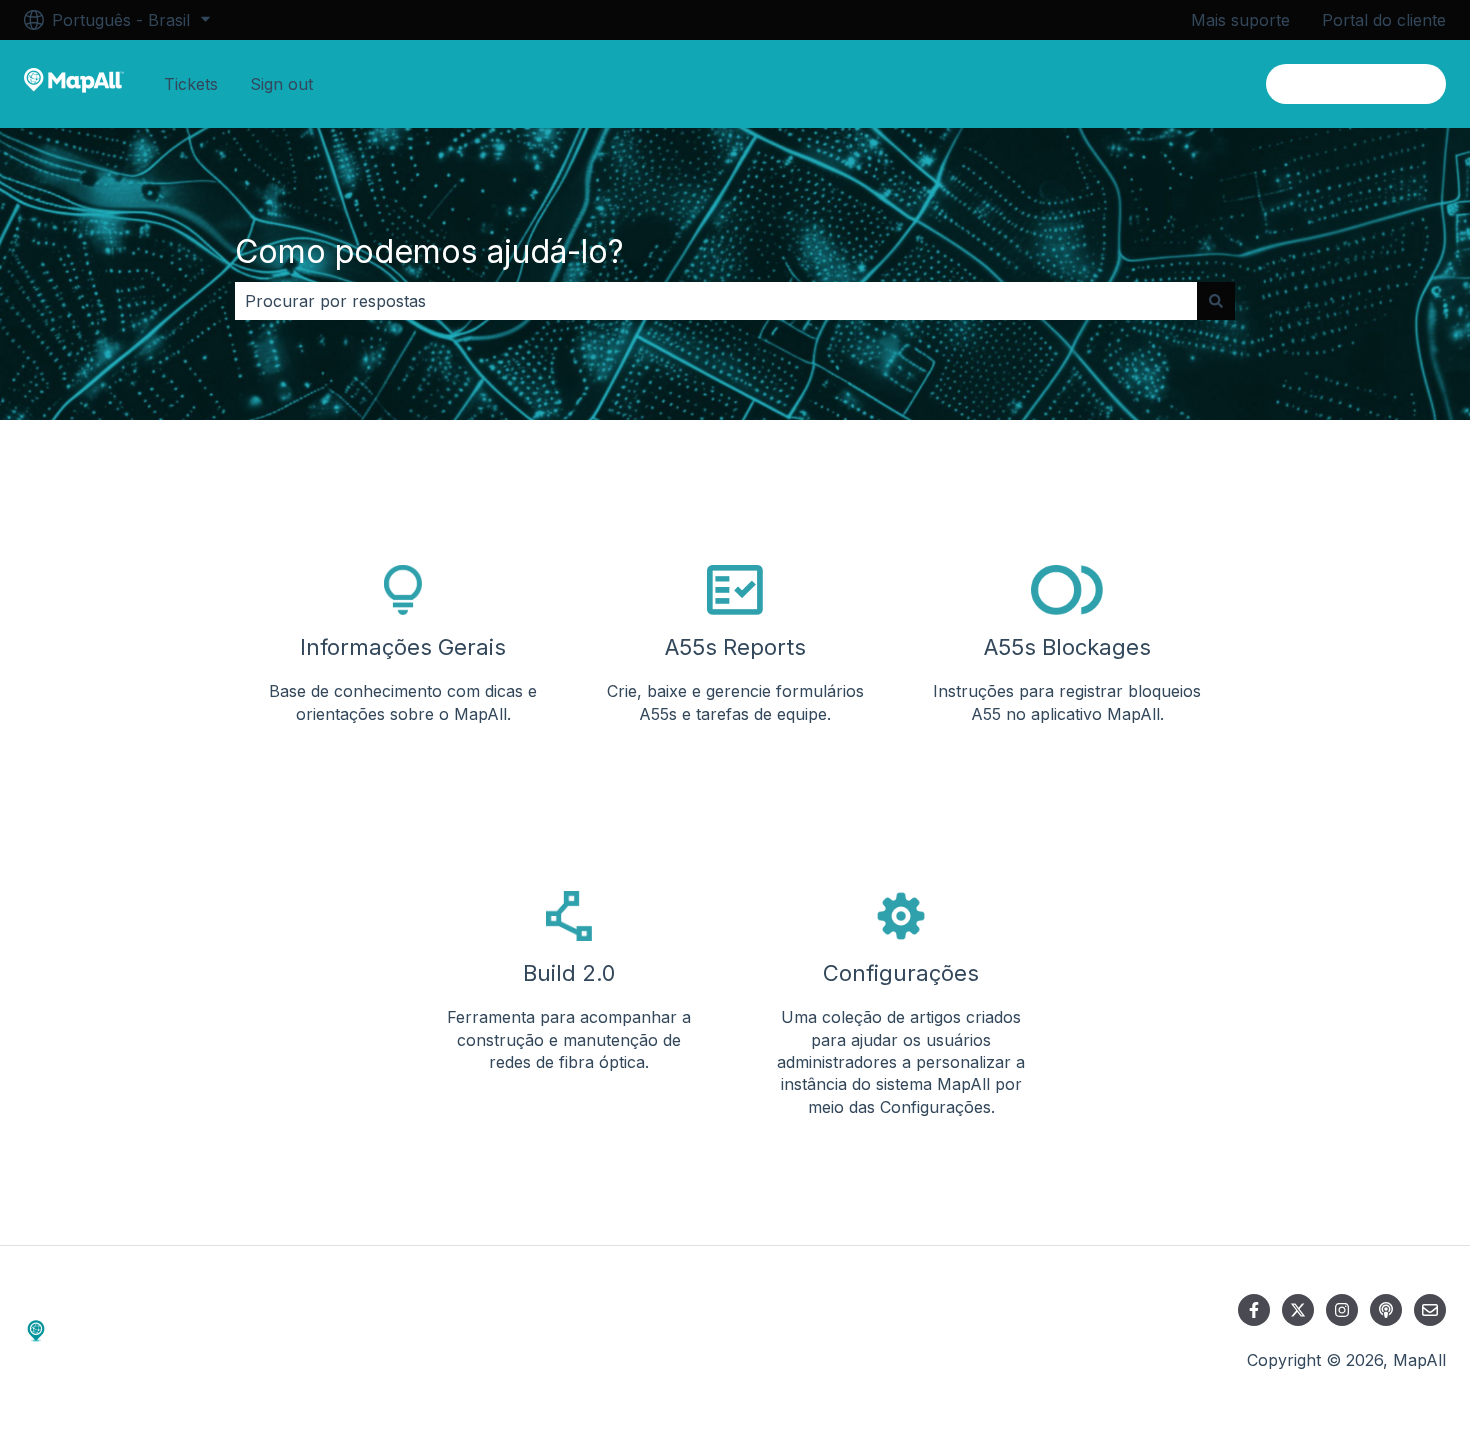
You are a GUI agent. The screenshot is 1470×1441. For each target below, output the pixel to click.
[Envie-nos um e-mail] (1430, 1310)
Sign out (281, 84)
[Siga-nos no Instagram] (1342, 1310)
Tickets (191, 84)
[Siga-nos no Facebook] (1254, 1310)
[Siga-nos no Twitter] (1298, 1310)
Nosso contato (1370, 84)
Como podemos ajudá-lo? (429, 251)
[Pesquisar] (1216, 301)
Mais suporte (1240, 20)
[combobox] (716, 301)
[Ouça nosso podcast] (1386, 1310)
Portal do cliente (1384, 20)
